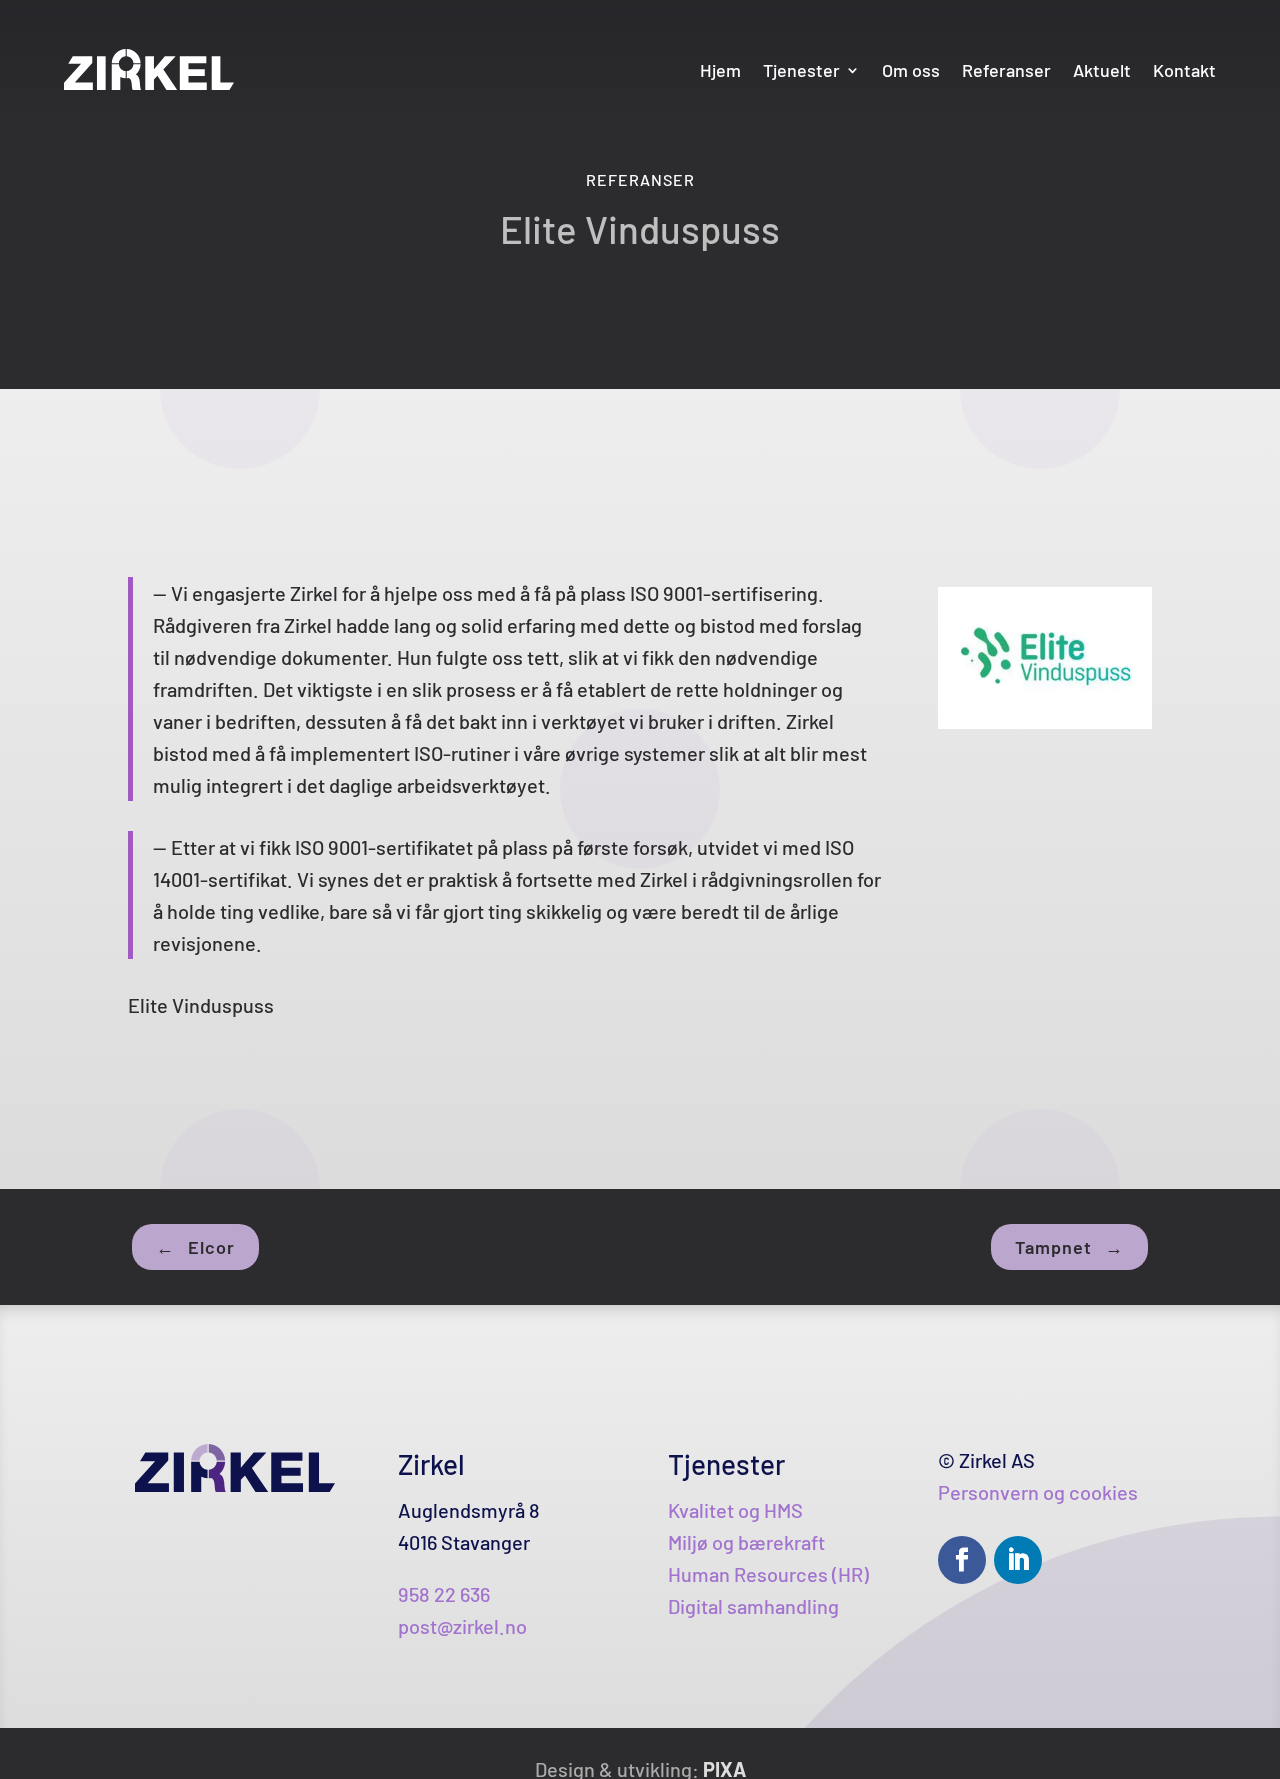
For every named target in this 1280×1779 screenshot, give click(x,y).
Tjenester (801, 70)
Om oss (911, 70)
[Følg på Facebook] (962, 1560)
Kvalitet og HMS (735, 1510)
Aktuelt (1102, 70)
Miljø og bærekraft (746, 1542)
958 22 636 (444, 1594)
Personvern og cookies (1038, 1492)
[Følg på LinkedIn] (1018, 1560)
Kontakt (1184, 70)
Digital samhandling (753, 1606)
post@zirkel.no (462, 1626)
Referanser (1006, 70)
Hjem (720, 70)
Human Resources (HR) (768, 1574)
